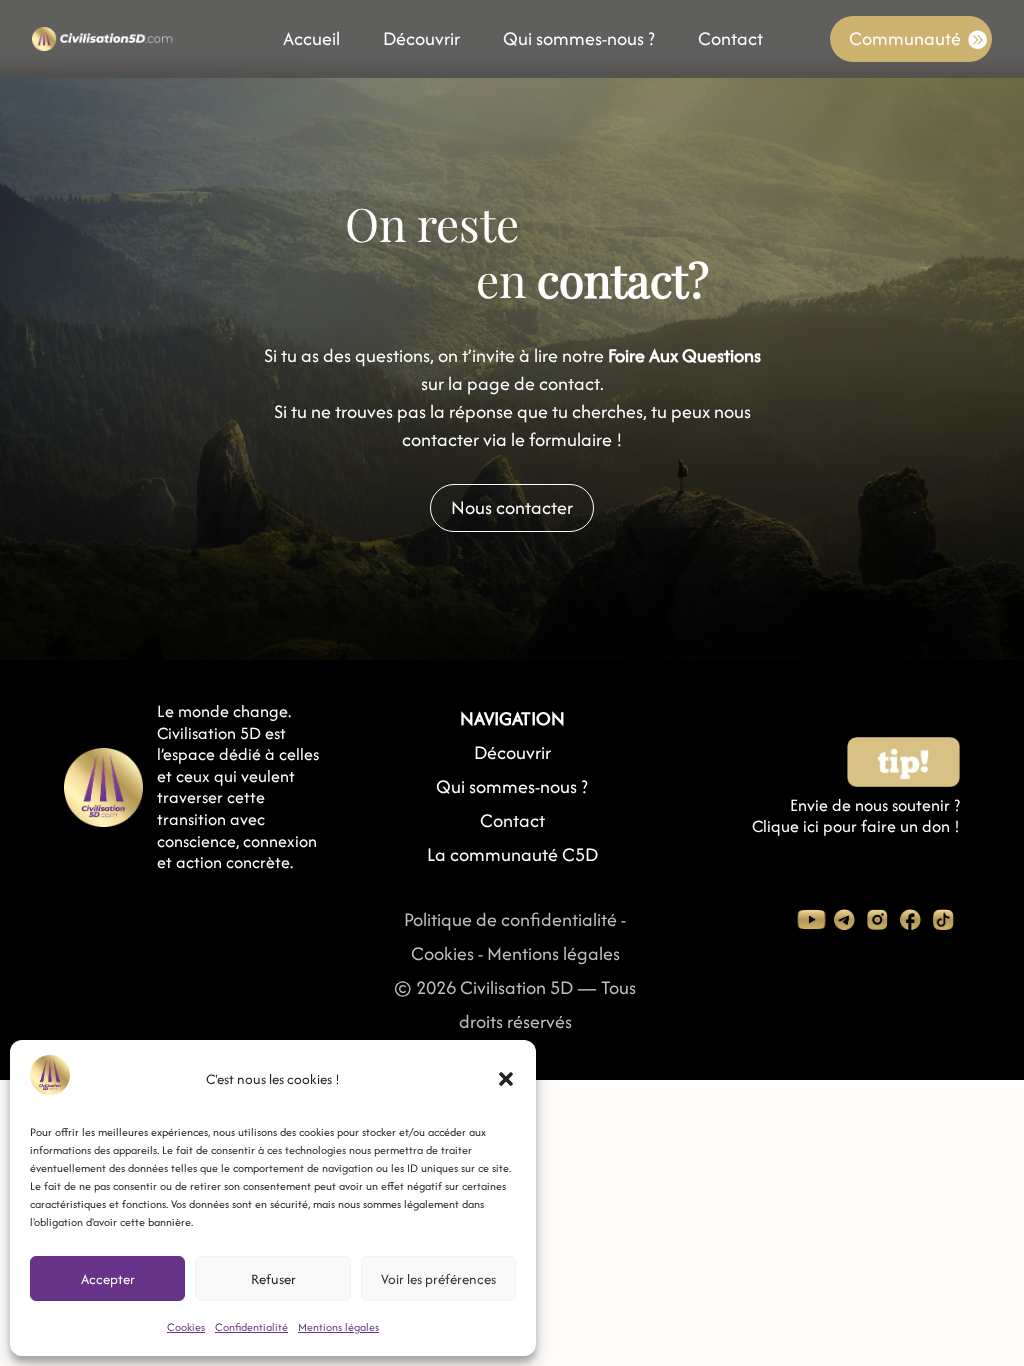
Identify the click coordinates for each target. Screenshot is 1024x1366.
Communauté (905, 38)
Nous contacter (512, 507)
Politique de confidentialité (510, 919)
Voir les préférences (438, 1279)
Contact (730, 42)
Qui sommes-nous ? (579, 42)
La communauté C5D (512, 854)
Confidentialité (251, 1327)
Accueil (311, 42)
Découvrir (421, 42)
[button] (506, 1079)
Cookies (186, 1327)
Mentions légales (338, 1327)
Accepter (108, 1279)
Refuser (273, 1279)
